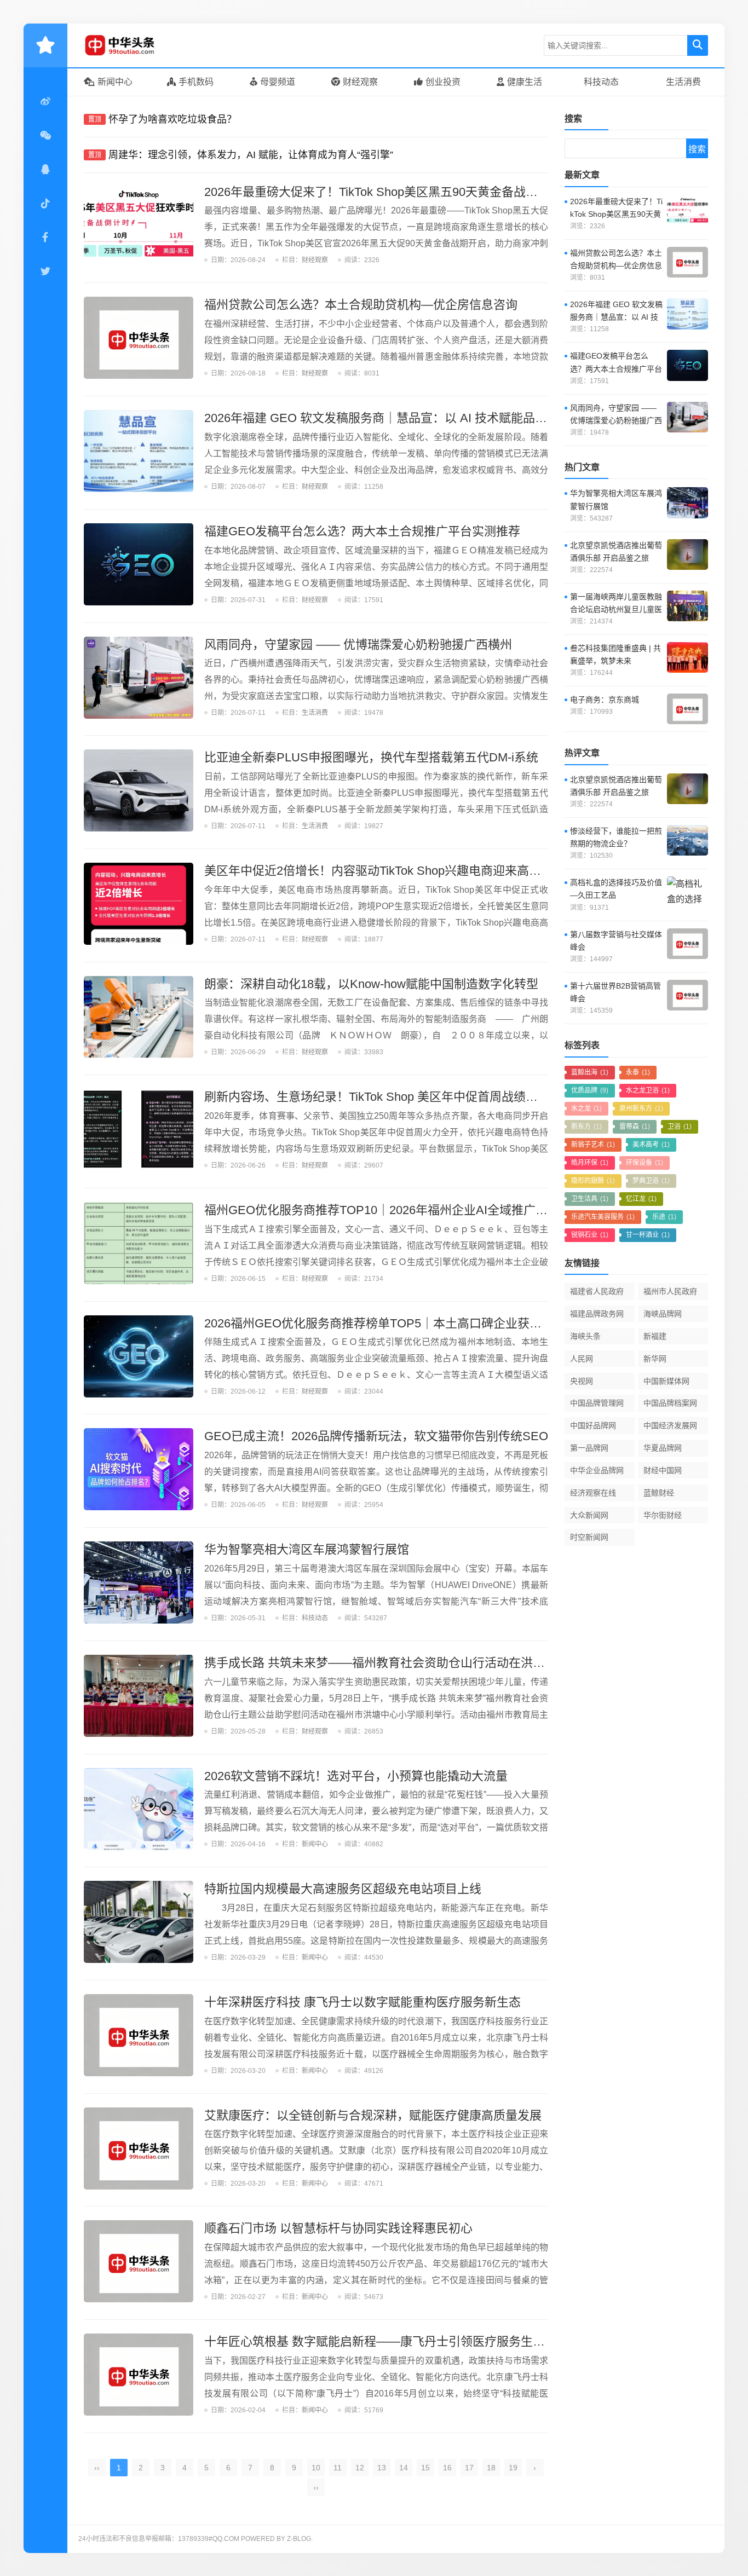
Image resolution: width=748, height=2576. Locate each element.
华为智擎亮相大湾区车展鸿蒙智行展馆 (307, 1549)
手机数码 (196, 82)
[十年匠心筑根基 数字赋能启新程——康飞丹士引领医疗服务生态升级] (139, 2375)
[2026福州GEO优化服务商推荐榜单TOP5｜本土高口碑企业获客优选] (139, 1356)
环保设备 (645, 1163)
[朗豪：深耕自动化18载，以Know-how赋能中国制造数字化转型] (139, 1017)
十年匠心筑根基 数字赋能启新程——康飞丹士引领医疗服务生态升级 (387, 2341)
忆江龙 (641, 1199)
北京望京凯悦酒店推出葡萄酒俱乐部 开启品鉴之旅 (616, 551)
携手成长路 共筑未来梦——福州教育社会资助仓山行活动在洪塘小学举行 (399, 1663)
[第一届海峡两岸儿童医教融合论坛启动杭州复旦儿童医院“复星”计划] (687, 606)
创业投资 (443, 82)
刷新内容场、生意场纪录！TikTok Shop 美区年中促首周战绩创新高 (383, 1097)
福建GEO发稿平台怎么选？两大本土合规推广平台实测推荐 (362, 531)
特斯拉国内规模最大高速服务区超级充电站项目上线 (343, 1889)
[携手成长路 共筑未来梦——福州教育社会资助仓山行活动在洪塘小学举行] (139, 1696)
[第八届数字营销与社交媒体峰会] (687, 944)
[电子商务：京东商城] (687, 709)
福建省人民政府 (597, 1291)
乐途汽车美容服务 (603, 1217)
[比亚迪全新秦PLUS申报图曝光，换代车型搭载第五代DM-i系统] (139, 790)
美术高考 (651, 1145)
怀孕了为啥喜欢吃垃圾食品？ (172, 119)
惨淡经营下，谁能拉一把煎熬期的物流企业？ (616, 837)
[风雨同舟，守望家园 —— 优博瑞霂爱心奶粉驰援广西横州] (139, 678)
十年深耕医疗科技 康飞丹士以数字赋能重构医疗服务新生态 (363, 2002)
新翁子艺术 (593, 1145)
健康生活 (525, 82)
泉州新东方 (641, 1108)
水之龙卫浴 (648, 1090)
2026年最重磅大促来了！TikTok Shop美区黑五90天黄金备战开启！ (383, 192)
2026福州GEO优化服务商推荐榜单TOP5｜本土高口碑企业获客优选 (385, 1323)
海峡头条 (585, 1336)
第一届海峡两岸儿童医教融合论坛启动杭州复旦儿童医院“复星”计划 (616, 604)
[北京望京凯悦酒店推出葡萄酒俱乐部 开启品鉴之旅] (687, 555)
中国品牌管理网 (597, 1403)
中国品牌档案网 (670, 1403)
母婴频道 (278, 82)
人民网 (582, 1359)
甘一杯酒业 (648, 1235)
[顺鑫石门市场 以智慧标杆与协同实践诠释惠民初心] (139, 2261)
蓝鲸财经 (659, 1493)
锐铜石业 (590, 1235)
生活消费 (683, 82)
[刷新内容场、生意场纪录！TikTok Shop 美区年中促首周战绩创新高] (139, 1130)
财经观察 (360, 82)
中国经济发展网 (670, 1425)
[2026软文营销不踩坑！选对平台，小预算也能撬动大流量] (139, 1809)
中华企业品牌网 (597, 1470)
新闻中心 (115, 82)
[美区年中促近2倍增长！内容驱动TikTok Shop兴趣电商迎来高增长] (139, 904)
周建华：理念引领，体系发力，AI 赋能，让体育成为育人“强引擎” (251, 155)
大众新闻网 (589, 1515)
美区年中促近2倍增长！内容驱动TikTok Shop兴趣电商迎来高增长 (379, 871)
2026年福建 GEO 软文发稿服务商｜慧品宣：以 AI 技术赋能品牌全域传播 (400, 418)
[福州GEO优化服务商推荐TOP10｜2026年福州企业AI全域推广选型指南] (139, 1243)
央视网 (582, 1381)
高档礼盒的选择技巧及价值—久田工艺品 (616, 889)
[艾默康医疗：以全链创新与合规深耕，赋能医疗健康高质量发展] (139, 2148)
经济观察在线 (593, 1493)
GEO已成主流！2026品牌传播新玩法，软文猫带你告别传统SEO (376, 1436)
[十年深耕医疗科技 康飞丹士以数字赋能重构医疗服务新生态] (139, 2035)
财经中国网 (663, 1470)
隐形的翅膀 (593, 1181)
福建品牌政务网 (597, 1314)
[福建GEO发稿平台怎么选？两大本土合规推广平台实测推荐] (139, 564)
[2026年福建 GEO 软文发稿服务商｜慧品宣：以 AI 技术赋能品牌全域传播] (139, 451)
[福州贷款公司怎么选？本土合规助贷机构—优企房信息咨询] (139, 338)
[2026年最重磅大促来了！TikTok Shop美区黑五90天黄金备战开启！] (139, 225)
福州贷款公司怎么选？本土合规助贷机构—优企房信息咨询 (361, 305)
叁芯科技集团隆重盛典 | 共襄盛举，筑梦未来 (615, 654)
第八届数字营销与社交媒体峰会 (616, 941)
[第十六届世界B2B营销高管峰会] (687, 995)
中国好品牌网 (593, 1425)
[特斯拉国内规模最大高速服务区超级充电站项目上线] (139, 1922)
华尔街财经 (663, 1515)
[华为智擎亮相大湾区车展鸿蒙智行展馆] (139, 1582)
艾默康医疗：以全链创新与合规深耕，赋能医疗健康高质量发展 (373, 2115)
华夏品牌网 (663, 1448)
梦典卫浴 (651, 1181)
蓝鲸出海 (590, 1072)
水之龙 (586, 1108)
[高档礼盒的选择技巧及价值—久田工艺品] (687, 892)
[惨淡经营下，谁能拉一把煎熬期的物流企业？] (687, 840)
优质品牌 (590, 1090)
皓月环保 (590, 1163)
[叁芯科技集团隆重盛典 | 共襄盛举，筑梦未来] (687, 657)
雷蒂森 (635, 1127)
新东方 (586, 1127)
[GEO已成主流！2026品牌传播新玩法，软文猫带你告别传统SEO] (139, 1469)
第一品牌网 (589, 1448)
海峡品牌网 (663, 1314)
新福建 (655, 1336)
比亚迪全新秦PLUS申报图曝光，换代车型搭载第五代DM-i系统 (371, 757)
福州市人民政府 (670, 1291)
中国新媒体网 (666, 1381)
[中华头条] (136, 45)
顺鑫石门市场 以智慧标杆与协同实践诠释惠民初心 (338, 2228)
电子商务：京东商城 (605, 700)
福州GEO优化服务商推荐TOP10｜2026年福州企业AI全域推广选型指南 (394, 1210)
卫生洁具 (590, 1199)
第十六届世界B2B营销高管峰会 (615, 992)
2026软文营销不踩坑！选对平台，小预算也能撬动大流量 (356, 1776)
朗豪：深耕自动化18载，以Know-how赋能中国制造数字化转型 (371, 984)
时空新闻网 (589, 1537)
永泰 (638, 1072)
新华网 (655, 1359)
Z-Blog (299, 2539)
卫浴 (680, 1127)
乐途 (664, 1217)
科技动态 (601, 82)
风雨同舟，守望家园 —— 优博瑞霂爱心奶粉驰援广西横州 (358, 645)
